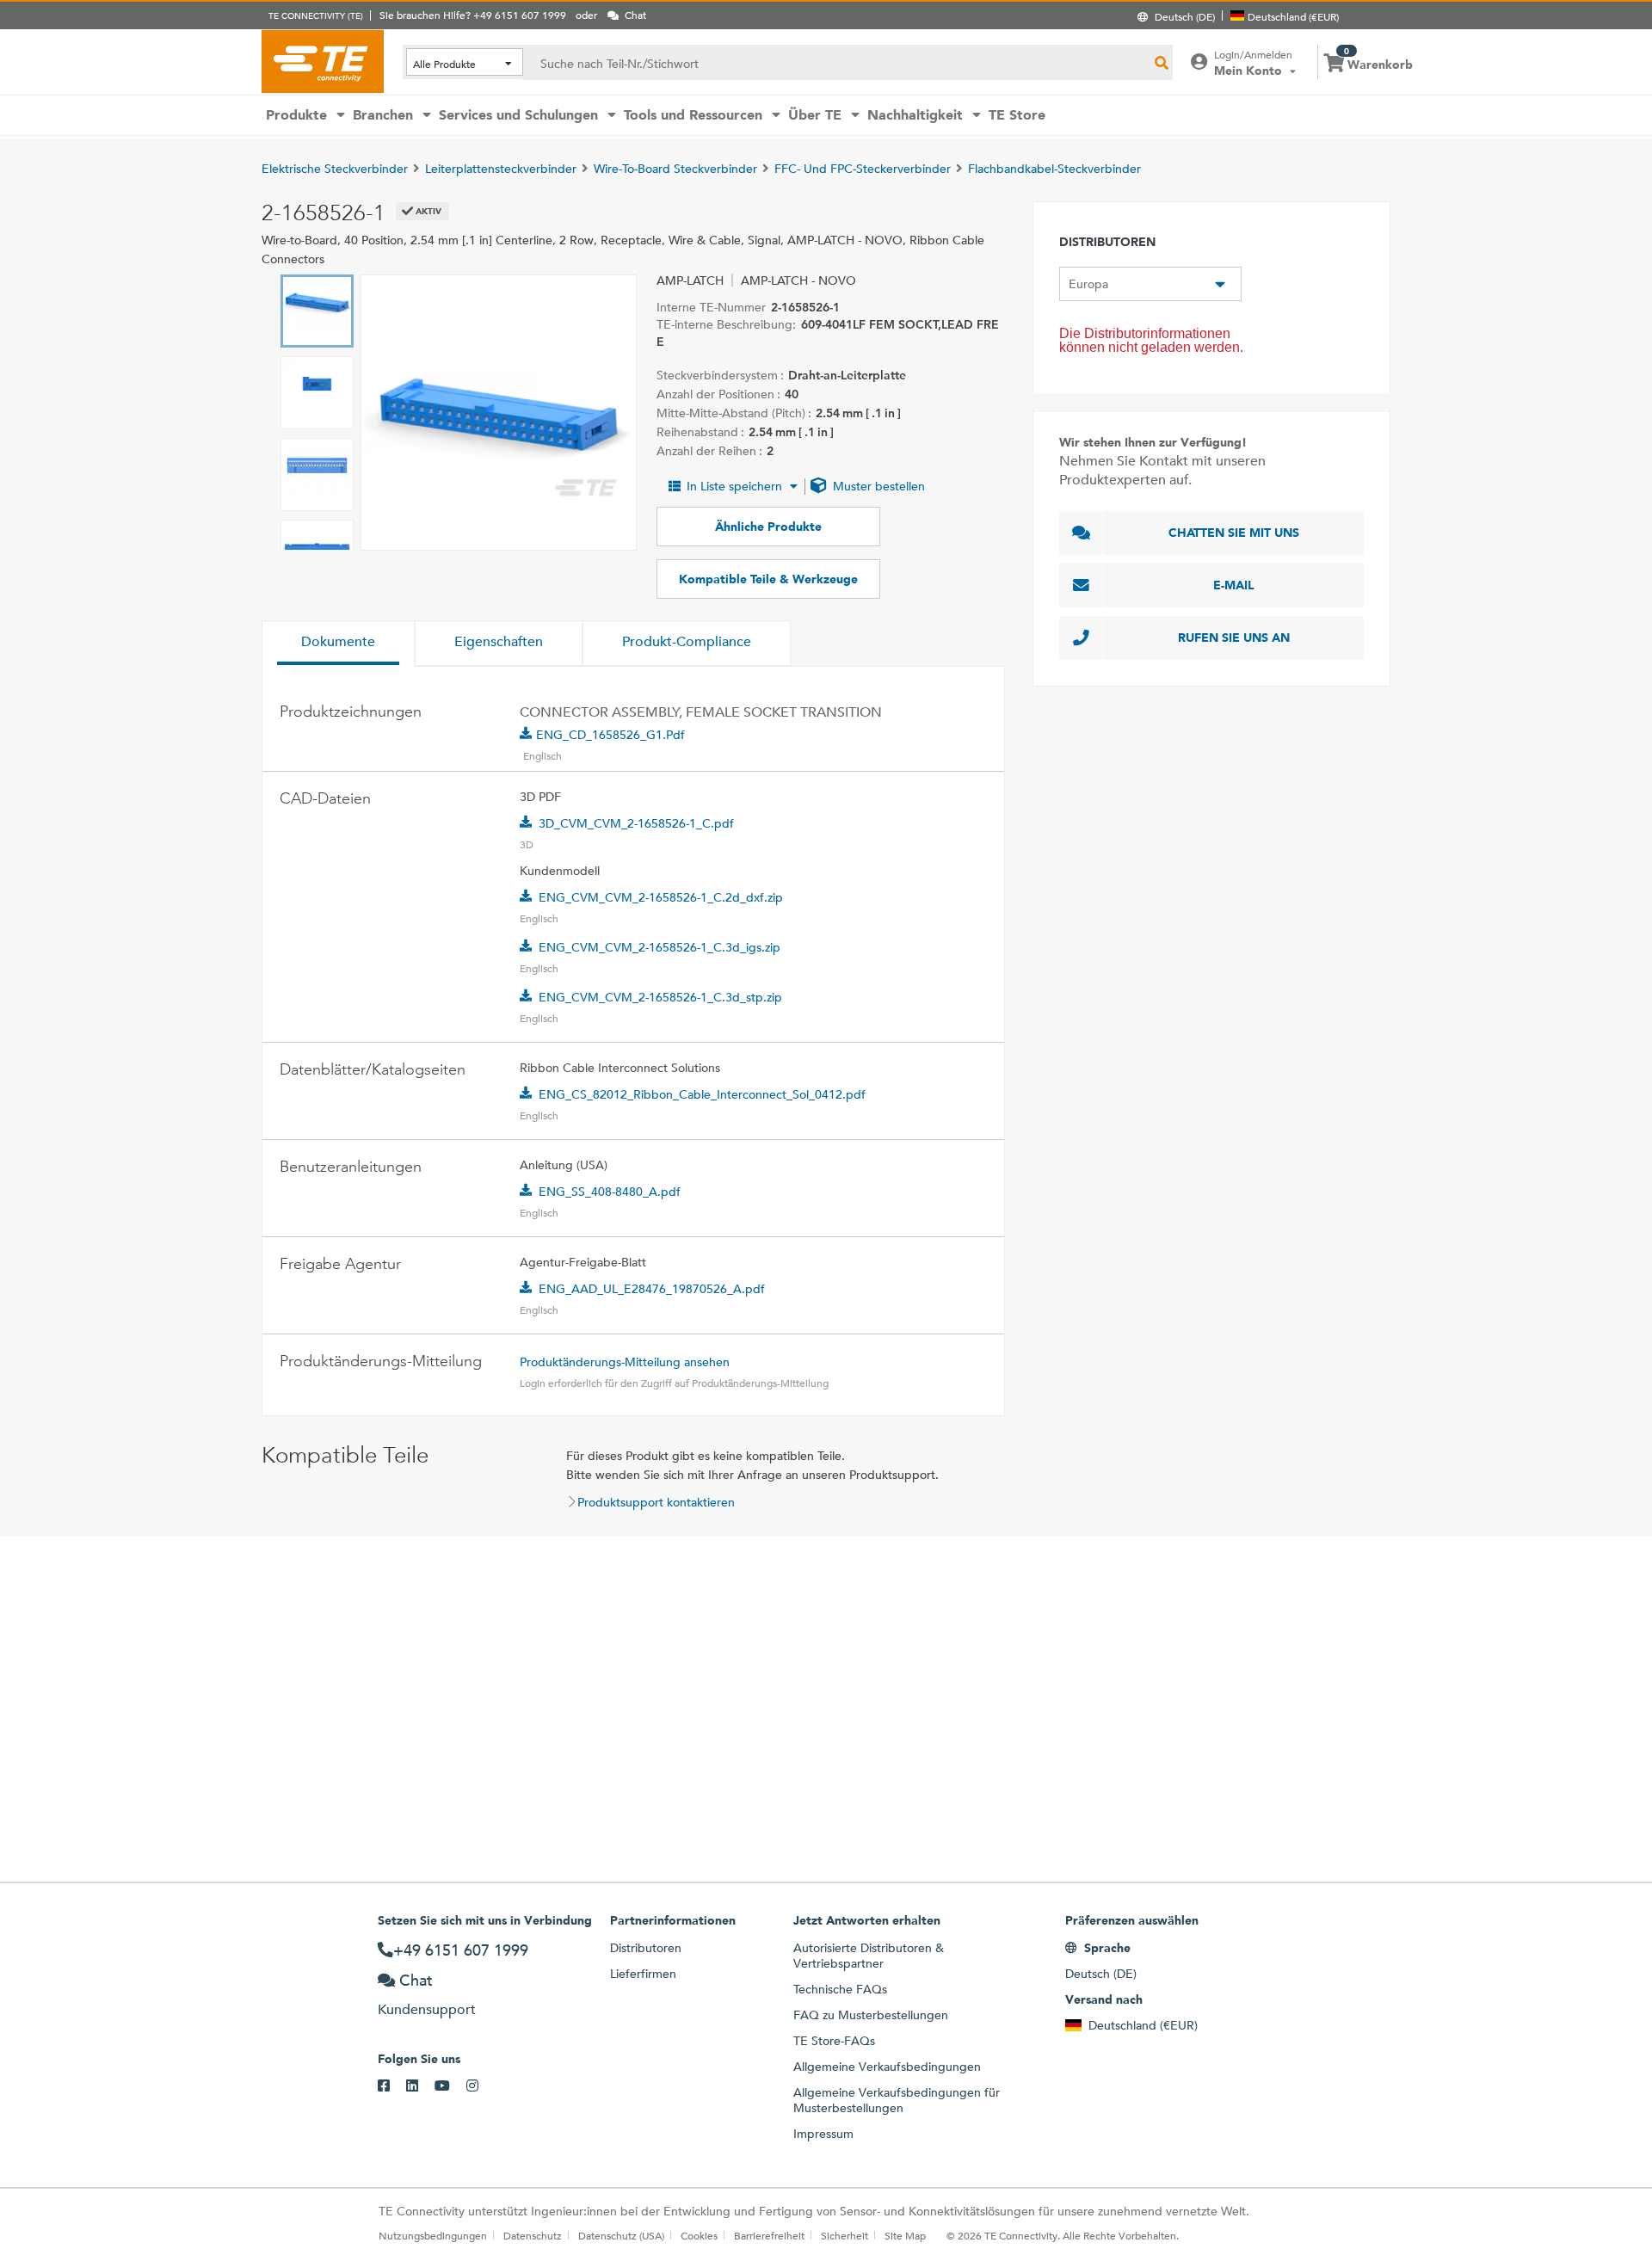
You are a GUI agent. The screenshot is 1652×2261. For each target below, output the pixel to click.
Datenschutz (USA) (621, 2235)
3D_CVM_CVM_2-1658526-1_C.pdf (636, 823)
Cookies (699, 2235)
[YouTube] (450, 2086)
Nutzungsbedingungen (433, 2235)
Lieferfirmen (643, 1974)
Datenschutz (533, 2235)
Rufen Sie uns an (1234, 638)
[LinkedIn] (420, 2086)
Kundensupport (427, 2009)
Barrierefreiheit (769, 2235)
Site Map (905, 2235)
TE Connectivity (323, 61)
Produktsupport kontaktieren (656, 1502)
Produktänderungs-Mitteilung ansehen (625, 1362)
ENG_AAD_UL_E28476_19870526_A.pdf (652, 1289)
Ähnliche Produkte (768, 527)
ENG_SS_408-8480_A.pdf (610, 1192)
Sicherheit (844, 2235)
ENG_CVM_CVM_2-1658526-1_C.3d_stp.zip (660, 997)
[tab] (338, 644)
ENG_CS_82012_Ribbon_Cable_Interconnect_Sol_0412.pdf (702, 1094)
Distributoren (646, 1948)
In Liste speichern (734, 486)
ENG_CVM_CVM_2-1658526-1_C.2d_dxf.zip (661, 897)
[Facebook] (392, 2086)
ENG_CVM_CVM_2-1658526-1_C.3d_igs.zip (660, 947)
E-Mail (1234, 585)
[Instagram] (481, 2086)
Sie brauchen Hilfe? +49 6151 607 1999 (473, 15)
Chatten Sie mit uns (1234, 533)
